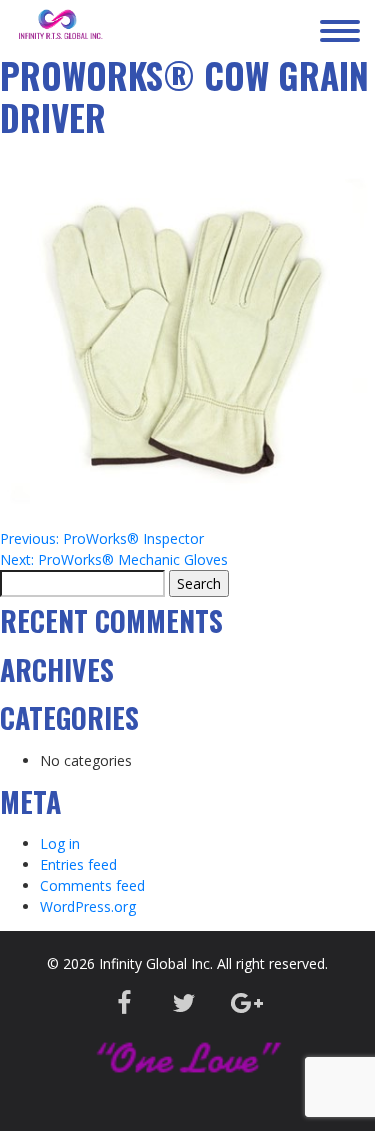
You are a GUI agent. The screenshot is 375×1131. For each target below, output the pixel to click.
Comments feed (92, 885)
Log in (60, 843)
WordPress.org (88, 906)
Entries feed (78, 864)
